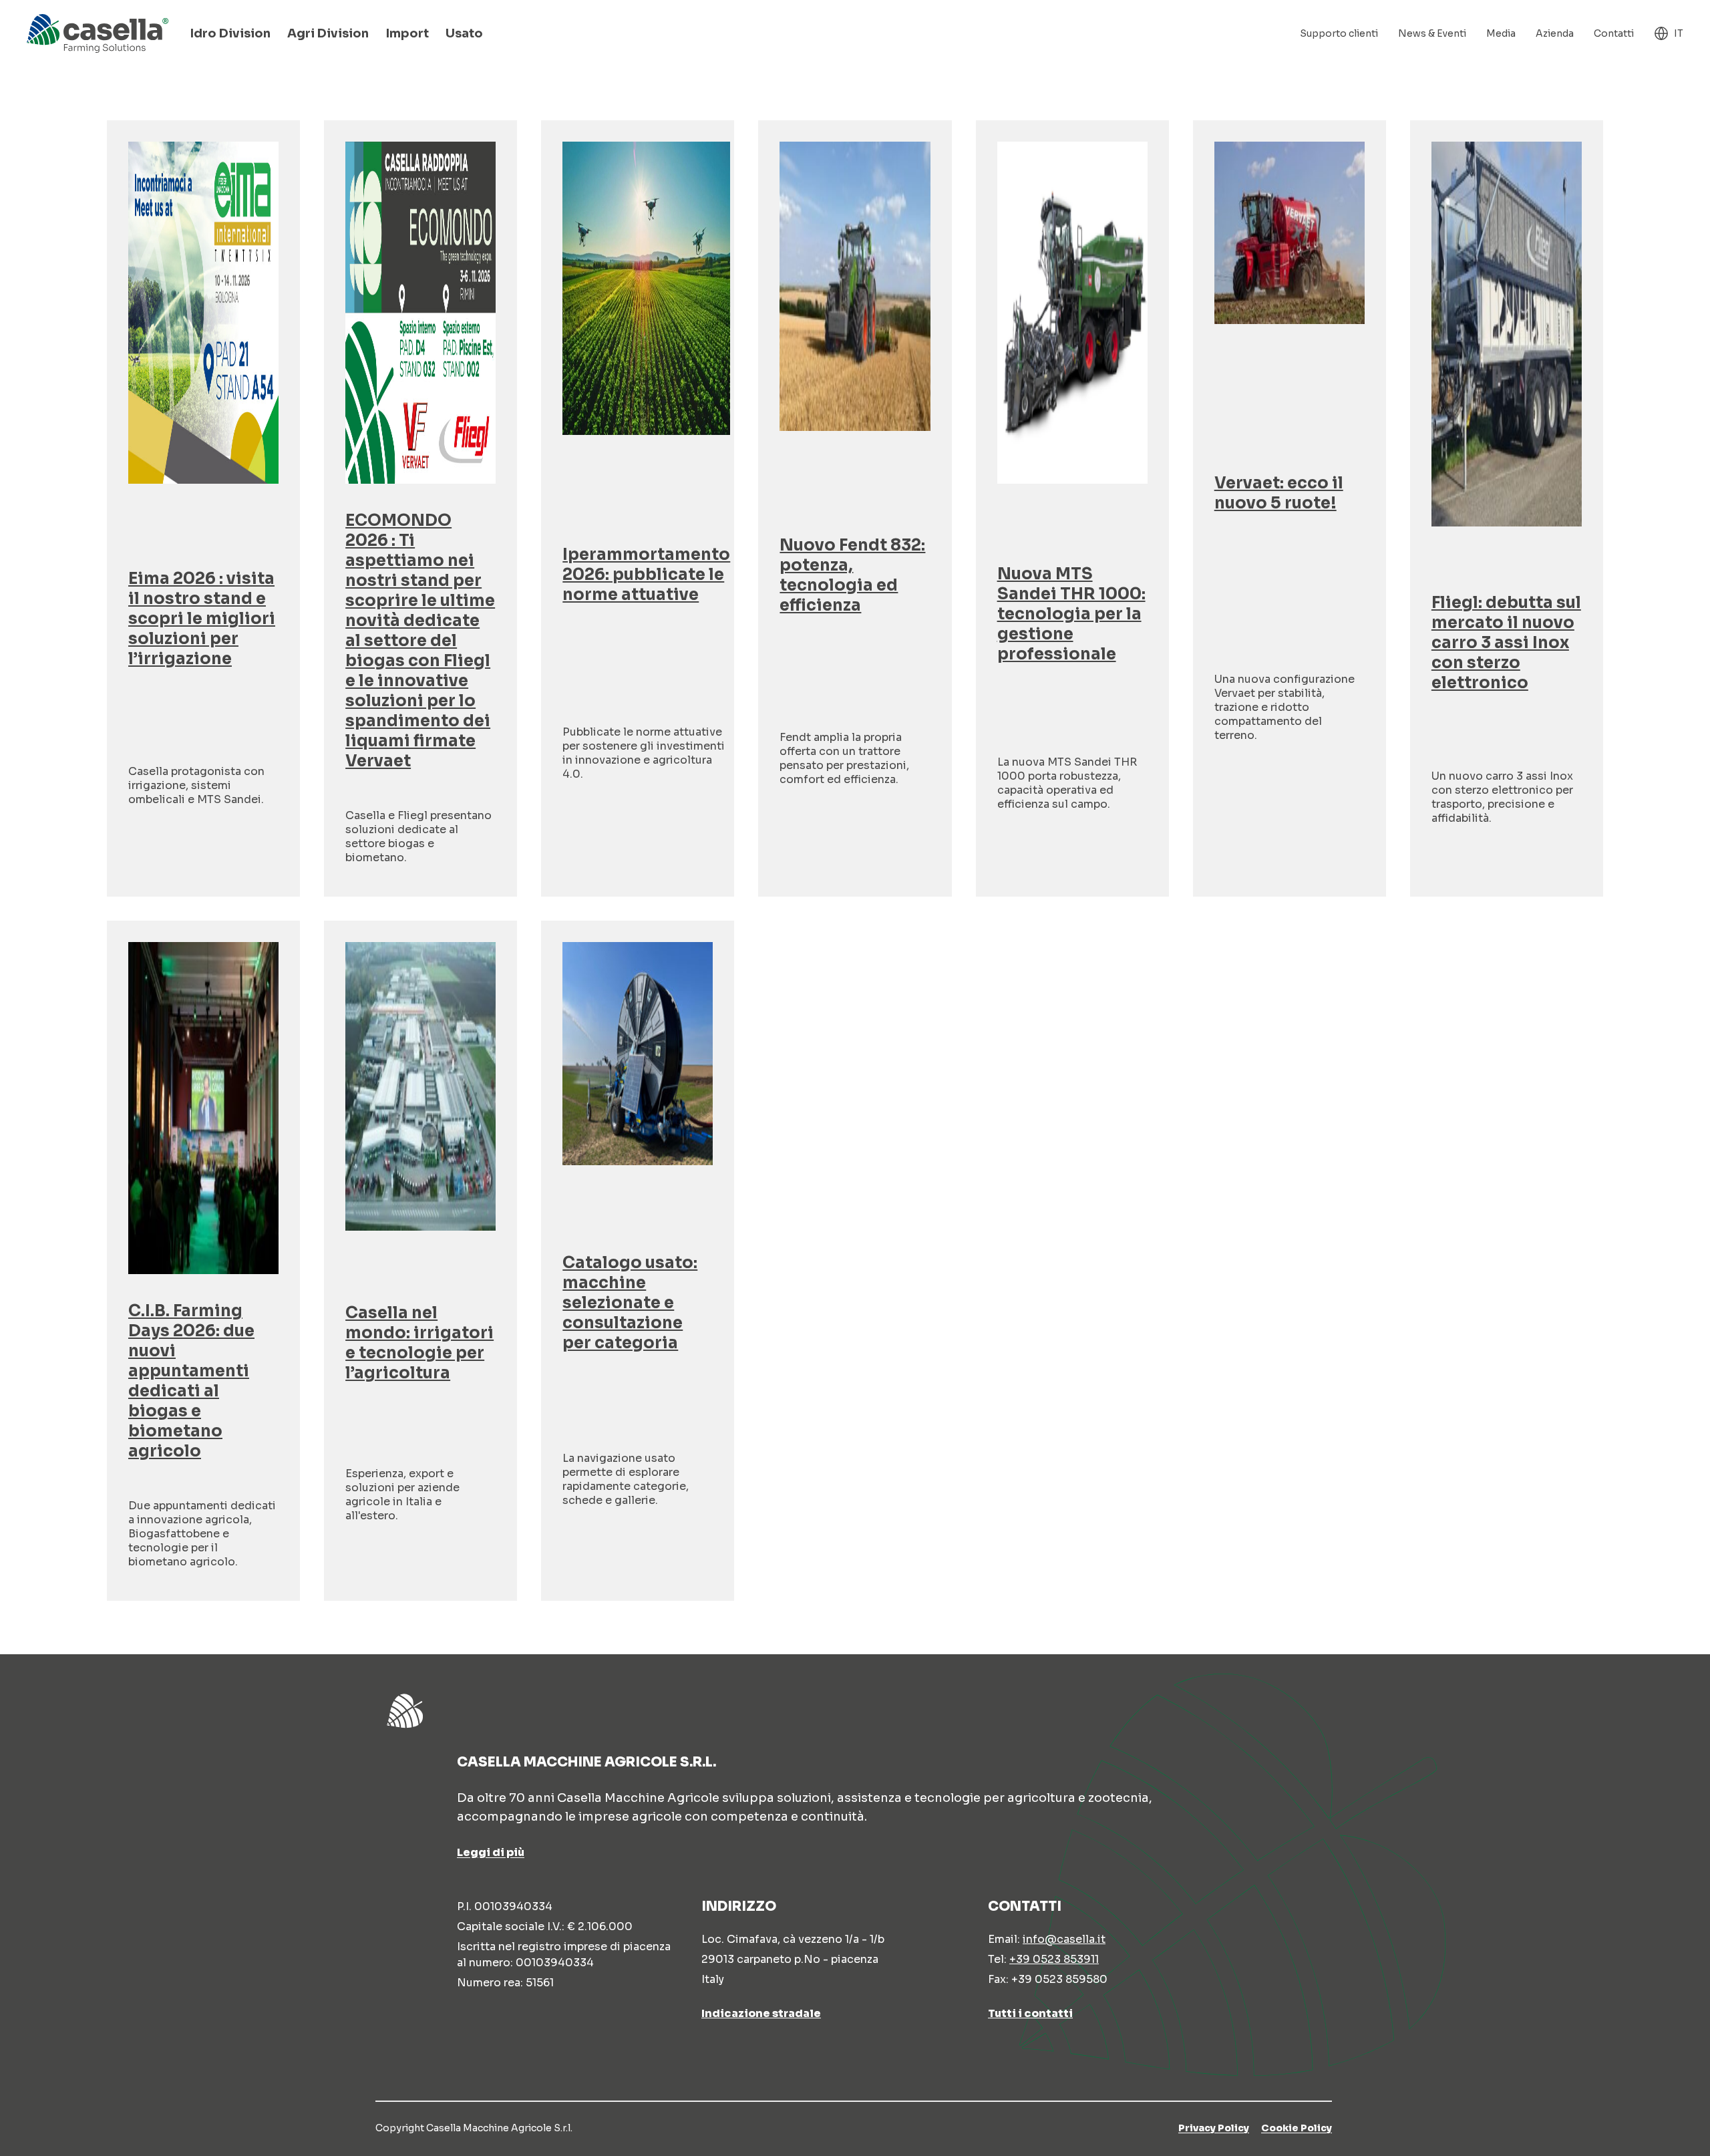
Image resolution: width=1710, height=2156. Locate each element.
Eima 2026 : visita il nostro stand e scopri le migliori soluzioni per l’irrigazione (202, 619)
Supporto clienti (1339, 33)
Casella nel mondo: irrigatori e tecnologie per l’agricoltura (419, 1343)
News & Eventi (1432, 33)
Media (1501, 33)
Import (407, 33)
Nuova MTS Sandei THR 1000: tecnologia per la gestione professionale (1071, 614)
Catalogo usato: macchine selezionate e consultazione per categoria (630, 1303)
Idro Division (230, 33)
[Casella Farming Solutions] (98, 33)
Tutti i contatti (1030, 2013)
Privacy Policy (1214, 2128)
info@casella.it (1064, 1939)
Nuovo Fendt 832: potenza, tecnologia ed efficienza (852, 575)
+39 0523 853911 (1054, 1959)
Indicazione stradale (761, 2013)
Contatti (1614, 33)
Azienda (1555, 33)
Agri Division (328, 33)
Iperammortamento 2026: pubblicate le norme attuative (646, 575)
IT (1679, 33)
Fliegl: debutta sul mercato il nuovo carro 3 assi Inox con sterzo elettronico (1506, 643)
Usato (464, 33)
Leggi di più (491, 1852)
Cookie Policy (1297, 2128)
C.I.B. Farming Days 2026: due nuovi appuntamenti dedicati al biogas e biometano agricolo (191, 1381)
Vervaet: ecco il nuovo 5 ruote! (1279, 493)
